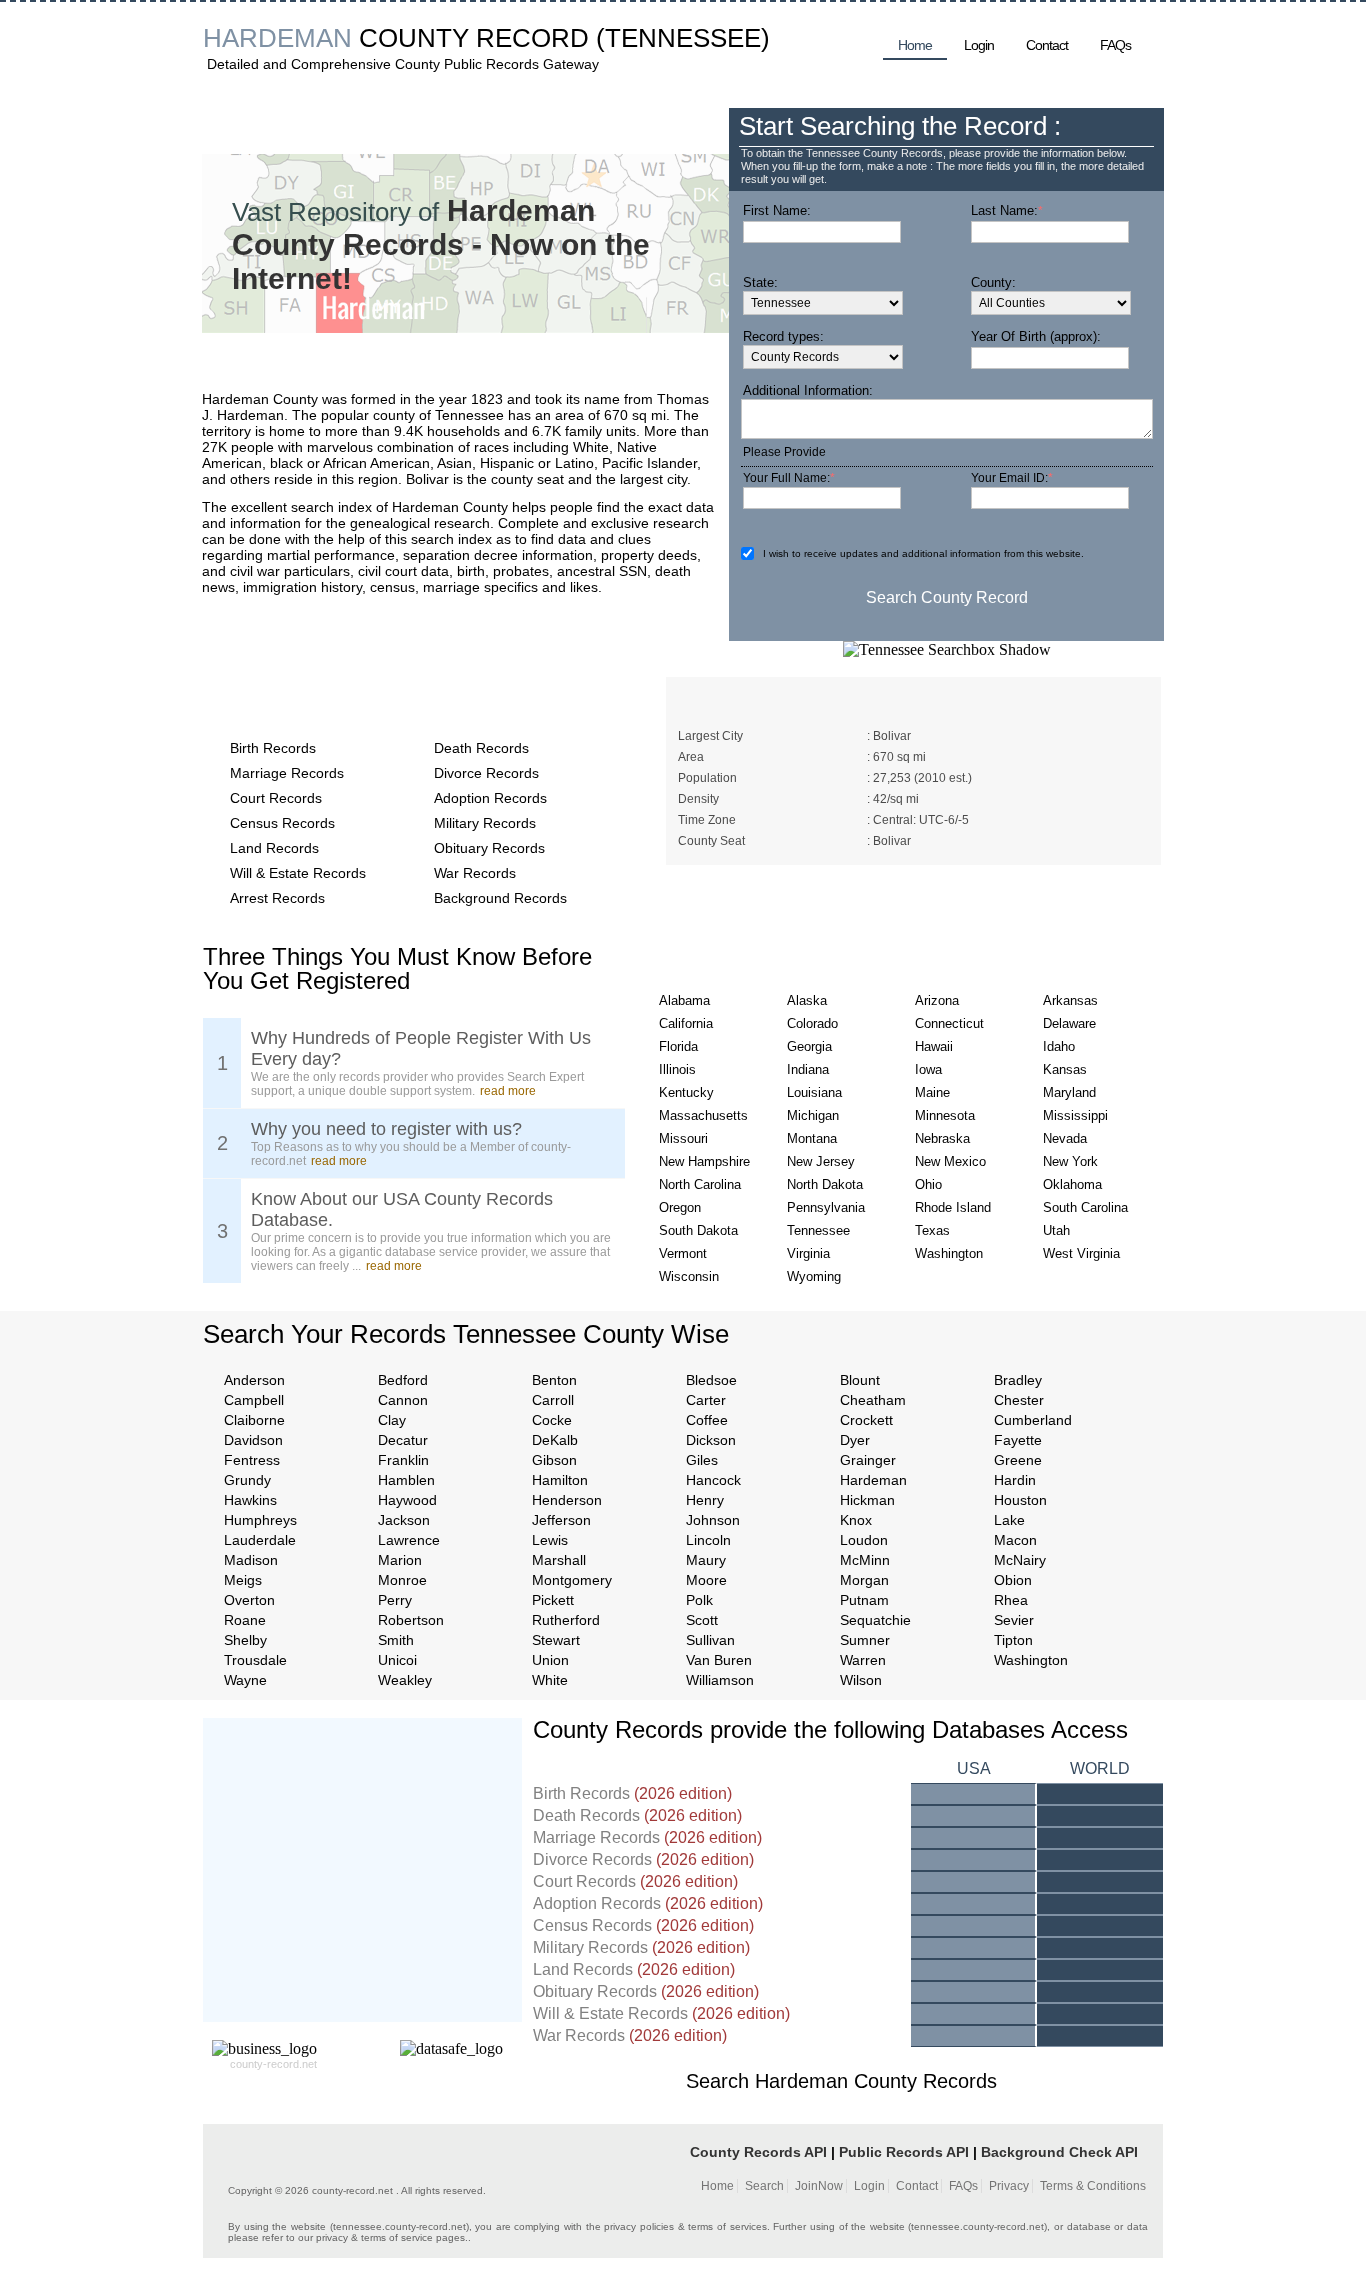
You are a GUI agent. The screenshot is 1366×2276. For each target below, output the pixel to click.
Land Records (274, 848)
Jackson (404, 1520)
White (550, 1680)
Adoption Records (490, 798)
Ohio (928, 1184)
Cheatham (873, 1400)
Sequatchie (875, 1620)
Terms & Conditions (1093, 2186)
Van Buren (719, 1660)
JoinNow (819, 2186)
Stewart (556, 1640)
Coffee (707, 1420)
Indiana (808, 1069)
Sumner (865, 1640)
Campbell (254, 1400)
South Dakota (698, 1230)
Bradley (1018, 1380)
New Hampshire (704, 1161)
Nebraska (942, 1138)
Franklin (403, 1460)
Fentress (252, 1460)
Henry (705, 1500)
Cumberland (1033, 1420)
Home (915, 45)
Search (764, 2186)
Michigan (813, 1115)
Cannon (403, 1400)
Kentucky (686, 1092)
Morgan (864, 1580)
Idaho (1059, 1046)
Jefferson (561, 1520)
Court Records (276, 798)
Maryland (1069, 1092)
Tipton (1013, 1640)
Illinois (677, 1069)
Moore (706, 1580)
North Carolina (700, 1184)
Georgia (809, 1046)
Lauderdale (260, 1540)
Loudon (864, 1540)
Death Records (481, 748)
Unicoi (397, 1660)
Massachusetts (703, 1115)
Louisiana (814, 1092)
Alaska (807, 1000)
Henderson (567, 1500)
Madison (251, 1560)
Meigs (243, 1580)
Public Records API (904, 2152)
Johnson (713, 1520)
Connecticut (949, 1023)
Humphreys (260, 1520)
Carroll (553, 1400)
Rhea (1011, 1600)
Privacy (1009, 2186)
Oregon (680, 1207)
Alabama (684, 1000)
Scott (702, 1620)
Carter (706, 1400)
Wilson (861, 1680)
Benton (554, 1380)
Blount (860, 1380)
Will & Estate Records (298, 873)
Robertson (411, 1620)
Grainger (868, 1460)
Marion (400, 1560)
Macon (1015, 1540)
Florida (678, 1046)
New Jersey (821, 1161)
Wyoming (814, 1276)
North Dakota (825, 1184)
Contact (1047, 45)
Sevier (1014, 1620)
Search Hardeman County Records (841, 2081)
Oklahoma (1072, 1184)
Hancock (713, 1480)
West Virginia (1081, 1253)
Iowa (928, 1069)
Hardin (1015, 1480)
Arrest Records (277, 898)
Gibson (554, 1460)
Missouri (683, 1138)
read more (508, 1091)
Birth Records (273, 748)
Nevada (1065, 1138)
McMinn (865, 1560)
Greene (1018, 1460)
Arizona (937, 1000)
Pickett (553, 1600)
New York (1070, 1161)
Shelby (245, 1640)
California (686, 1023)
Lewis (550, 1540)
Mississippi (1075, 1115)
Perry (395, 1600)
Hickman (867, 1500)
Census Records (282, 823)
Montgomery (572, 1580)
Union (550, 1660)
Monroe (402, 1580)
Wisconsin (689, 1276)
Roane (245, 1620)
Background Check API (1059, 2152)
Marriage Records (287, 773)
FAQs (1115, 45)
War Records (475, 873)
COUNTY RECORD (474, 38)
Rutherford (566, 1620)
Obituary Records (489, 848)
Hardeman (873, 1480)
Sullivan (710, 1640)
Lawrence (409, 1540)
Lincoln (708, 1540)
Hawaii (934, 1046)
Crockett (866, 1420)
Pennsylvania (826, 1207)
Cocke (552, 1420)
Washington (949, 1253)
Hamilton (560, 1480)
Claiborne (254, 1420)
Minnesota (945, 1115)
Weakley (405, 1680)
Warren (863, 1660)
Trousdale (255, 1660)
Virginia (808, 1253)
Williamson (720, 1680)
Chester (1019, 1400)
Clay (392, 1420)
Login (979, 45)
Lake (1009, 1520)
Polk (699, 1600)
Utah (1056, 1230)
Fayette (1018, 1440)
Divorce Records (486, 773)
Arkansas (1070, 1000)
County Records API (758, 2152)
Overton (249, 1600)
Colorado (812, 1023)
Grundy (247, 1480)
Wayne (245, 1680)
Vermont (683, 1253)
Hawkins (250, 1500)
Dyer (855, 1440)
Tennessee (818, 1230)
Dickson (711, 1440)
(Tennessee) (683, 38)
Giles (702, 1460)
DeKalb (555, 1440)
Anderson (254, 1380)
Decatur (403, 1440)
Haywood (407, 1500)
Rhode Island (953, 1207)
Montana (812, 1138)
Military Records (485, 823)
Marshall (559, 1560)
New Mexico (950, 1161)
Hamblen (406, 1480)
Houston (1020, 1500)
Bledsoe (711, 1380)
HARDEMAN (277, 38)
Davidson (253, 1440)
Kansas (1065, 1069)
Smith (396, 1640)
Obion (1013, 1580)
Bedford (403, 1380)
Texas (932, 1230)
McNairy (1020, 1560)
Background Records (500, 898)
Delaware (1069, 1023)
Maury (706, 1560)
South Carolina (1085, 1207)
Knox (856, 1520)
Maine (932, 1092)
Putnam (864, 1600)
